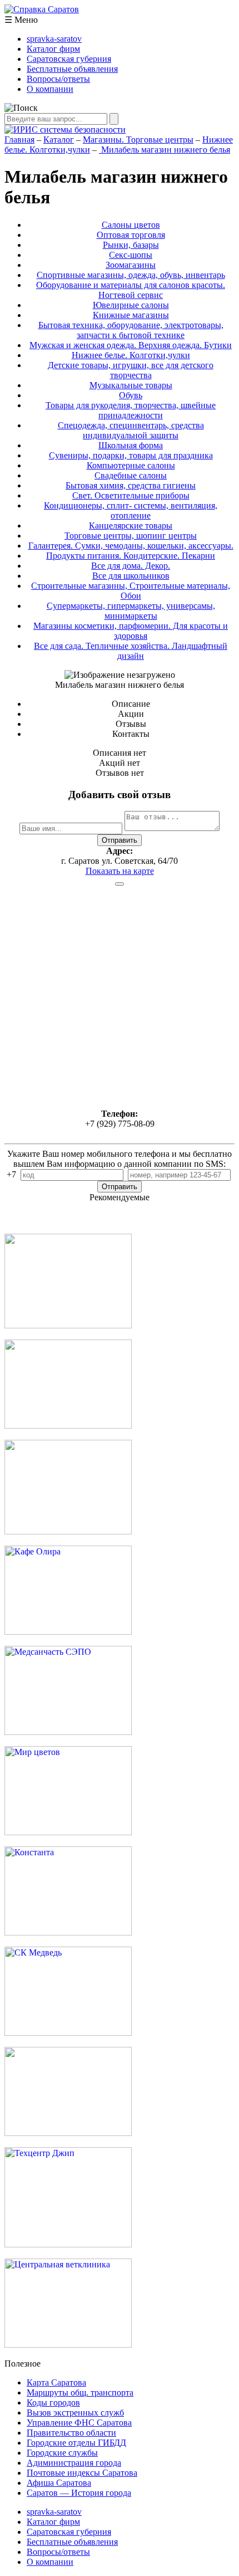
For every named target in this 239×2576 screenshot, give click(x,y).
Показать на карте (120, 871)
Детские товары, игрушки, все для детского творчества (131, 370)
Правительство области (71, 2433)
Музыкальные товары (131, 385)
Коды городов (53, 2403)
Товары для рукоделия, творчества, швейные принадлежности (131, 410)
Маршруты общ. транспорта (80, 2392)
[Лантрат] (68, 2133)
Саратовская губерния (69, 59)
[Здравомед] (68, 1531)
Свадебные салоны (131, 475)
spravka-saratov (54, 39)
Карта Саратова (56, 2382)
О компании (50, 89)
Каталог (59, 140)
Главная (19, 140)
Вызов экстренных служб (75, 2413)
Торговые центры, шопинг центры (131, 536)
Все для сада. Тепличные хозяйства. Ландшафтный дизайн (131, 651)
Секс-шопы (131, 255)
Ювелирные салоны (131, 305)
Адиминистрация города (74, 2463)
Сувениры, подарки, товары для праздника (131, 455)
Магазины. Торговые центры (138, 140)
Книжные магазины (131, 315)
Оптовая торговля (131, 235)
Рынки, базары (131, 245)
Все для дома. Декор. (131, 566)
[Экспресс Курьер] (68, 1325)
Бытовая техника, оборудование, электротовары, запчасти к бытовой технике (131, 330)
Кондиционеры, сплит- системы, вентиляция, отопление (131, 510)
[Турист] (68, 1426)
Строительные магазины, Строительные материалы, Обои (131, 591)
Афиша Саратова (59, 2483)
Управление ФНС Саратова (79, 2423)
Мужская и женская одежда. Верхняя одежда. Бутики (131, 345)
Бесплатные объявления (72, 69)
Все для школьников (131, 576)
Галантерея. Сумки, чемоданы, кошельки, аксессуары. (131, 546)
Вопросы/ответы (58, 79)
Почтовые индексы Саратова (82, 2473)
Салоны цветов (131, 225)
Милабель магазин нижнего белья (165, 150)
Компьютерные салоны (131, 465)
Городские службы (62, 2453)
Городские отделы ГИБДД (76, 2443)
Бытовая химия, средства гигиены (131, 485)
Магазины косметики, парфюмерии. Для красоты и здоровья (131, 631)
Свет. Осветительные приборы (131, 495)
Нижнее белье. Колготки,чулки (131, 355)
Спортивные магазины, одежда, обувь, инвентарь (131, 275)
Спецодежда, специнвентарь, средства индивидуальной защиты (131, 430)
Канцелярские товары (131, 526)
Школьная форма (131, 445)
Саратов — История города (79, 2493)
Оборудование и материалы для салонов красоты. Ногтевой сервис (131, 290)
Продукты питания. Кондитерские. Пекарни (131, 556)
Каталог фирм (53, 49)
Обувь (131, 395)
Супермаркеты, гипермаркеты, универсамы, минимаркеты (131, 611)
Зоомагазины (131, 265)
